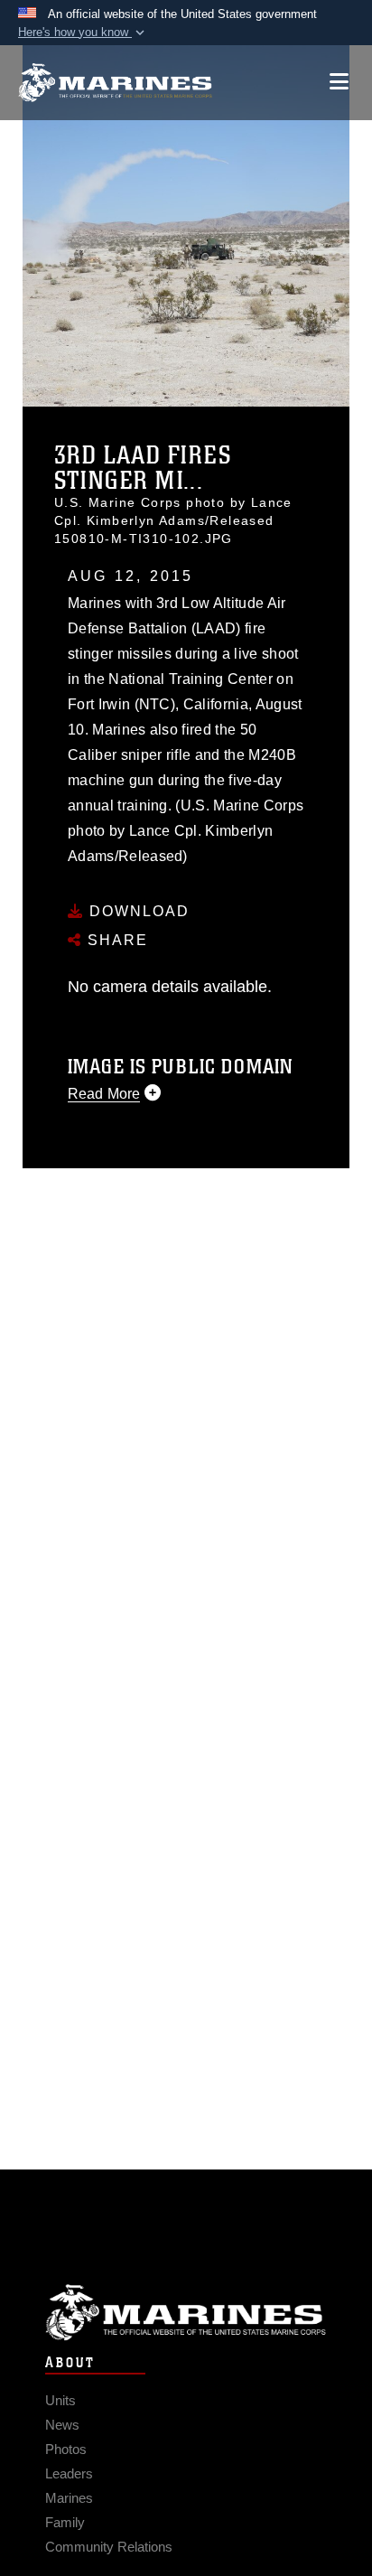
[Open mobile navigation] (339, 82)
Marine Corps (186, 2313)
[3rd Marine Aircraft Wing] (115, 83)
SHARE (115, 940)
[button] (83, 33)
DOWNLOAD (137, 911)
